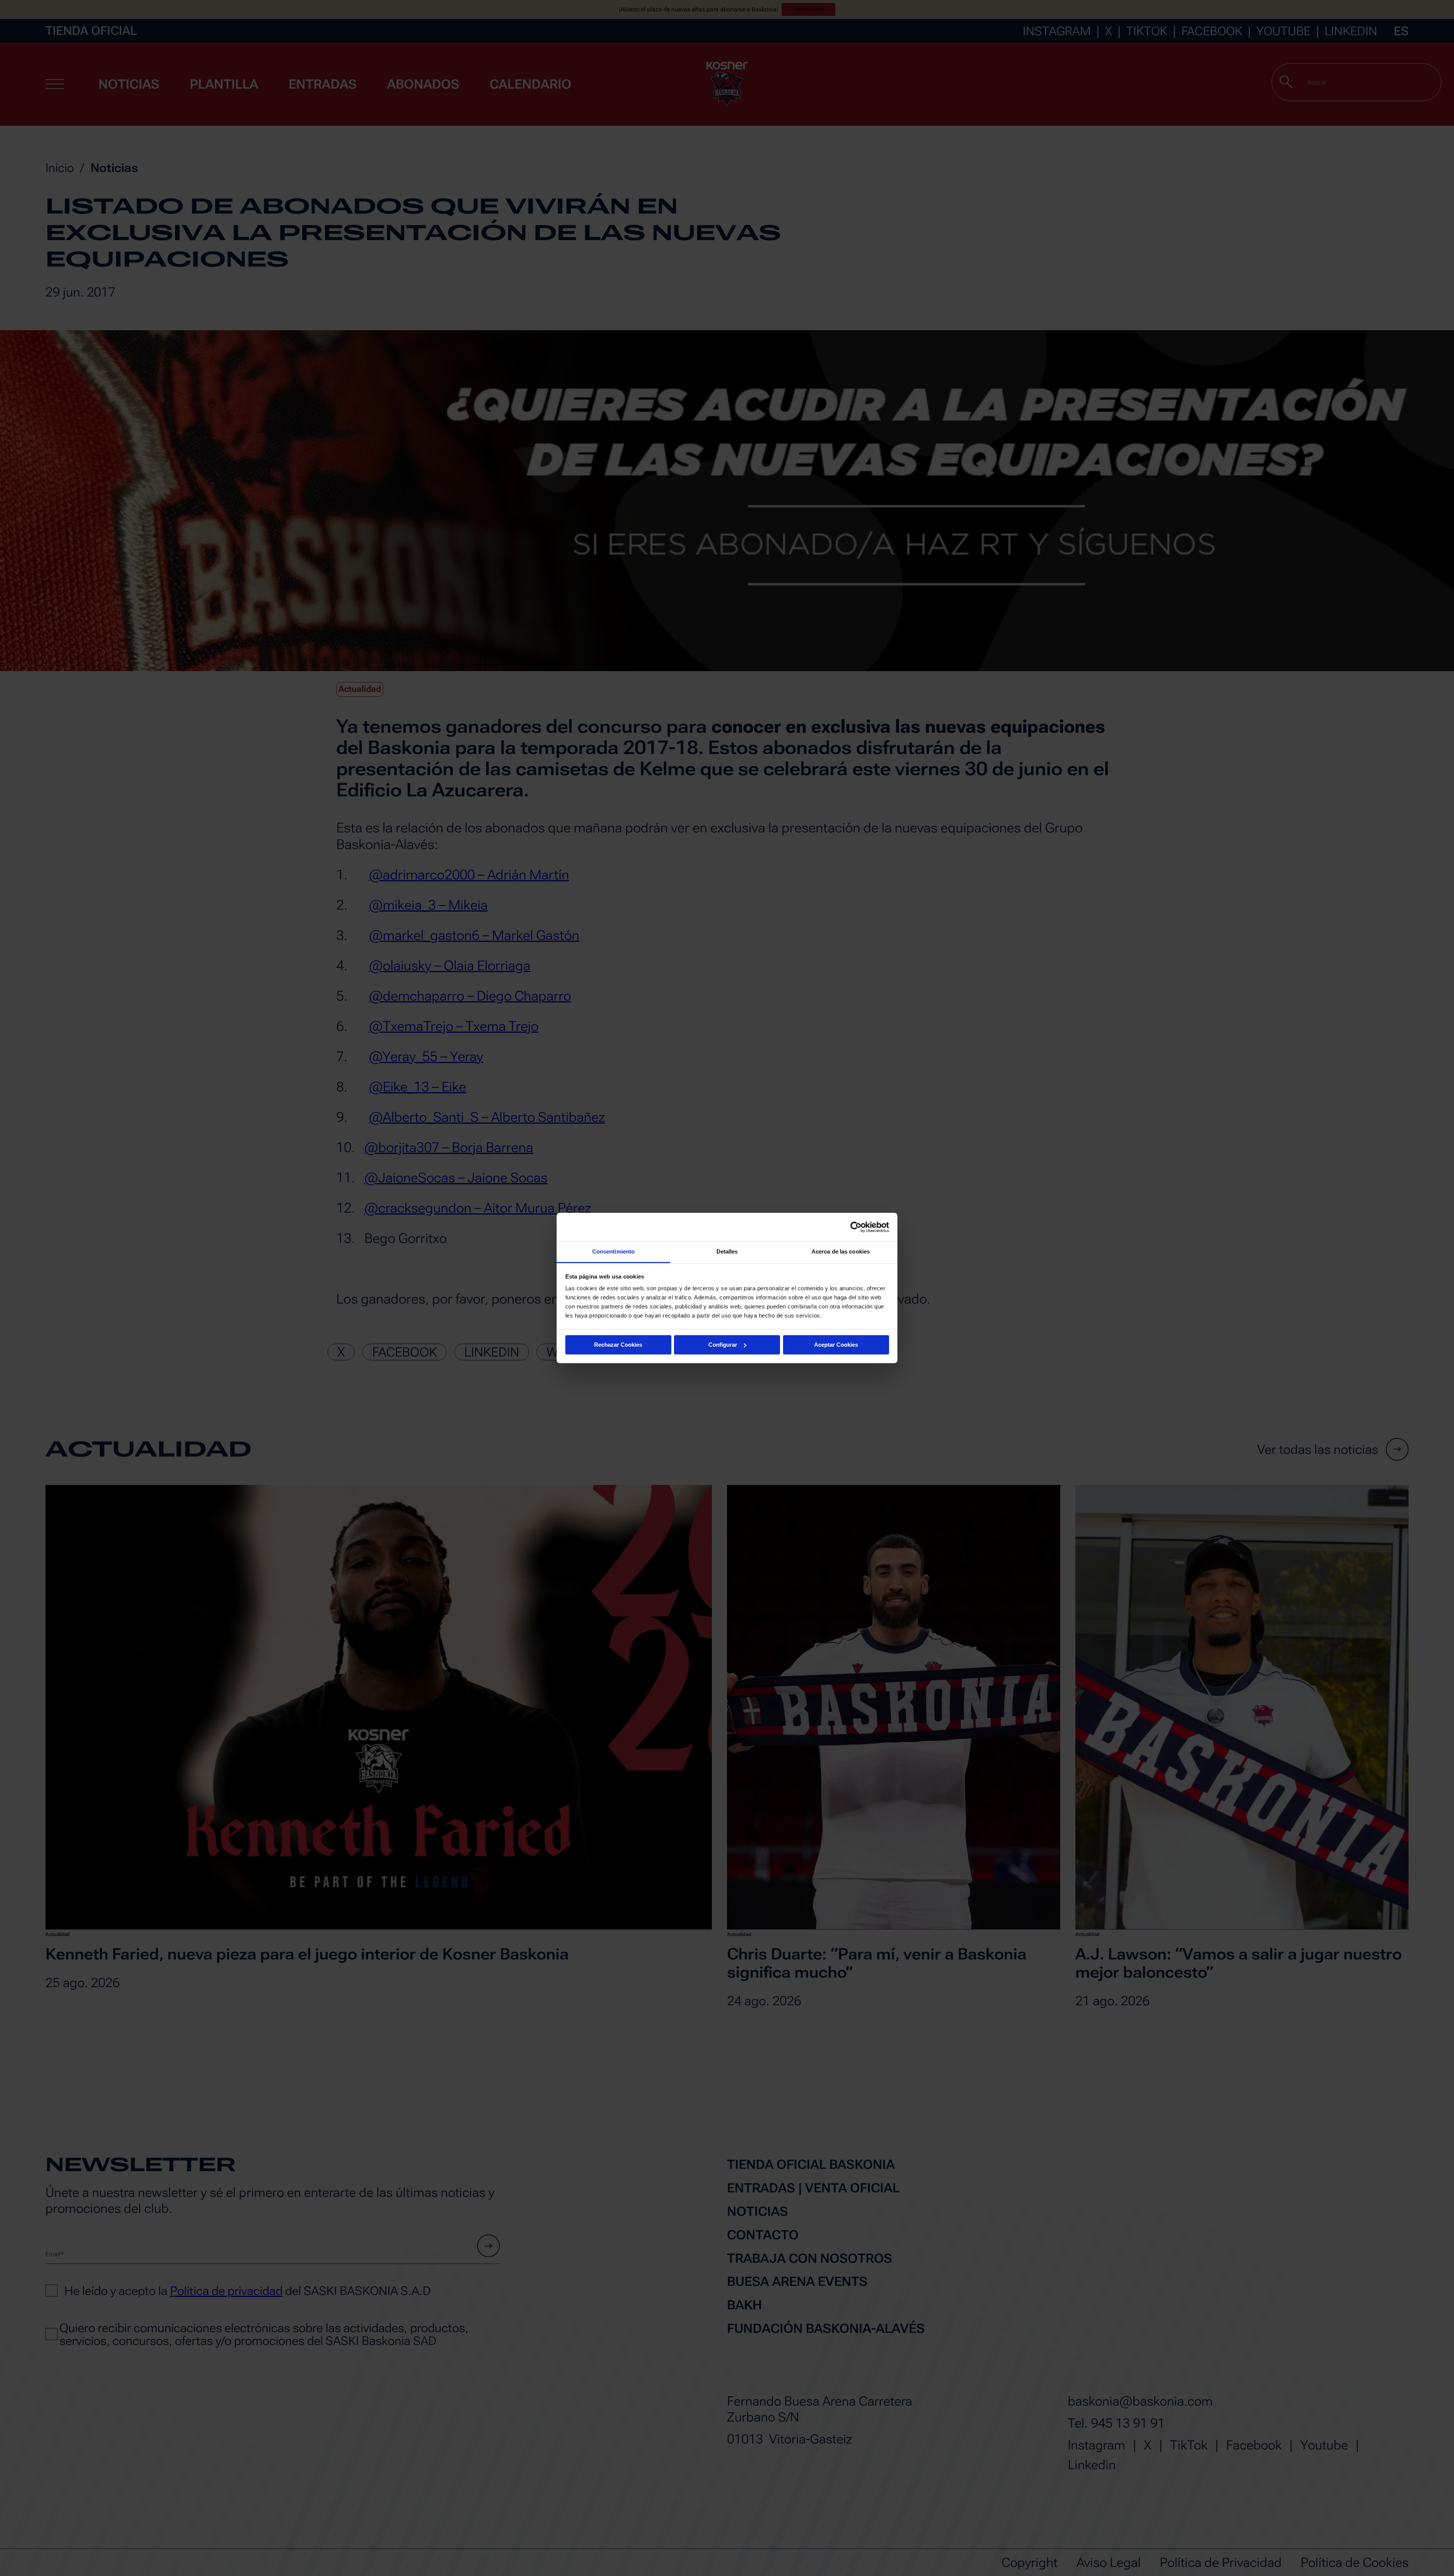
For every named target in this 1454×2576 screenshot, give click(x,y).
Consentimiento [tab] (613, 1251)
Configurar (723, 1345)
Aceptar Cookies (836, 1345)
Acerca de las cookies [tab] (841, 1251)
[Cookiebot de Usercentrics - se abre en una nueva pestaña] (856, 1227)
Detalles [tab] (727, 1251)
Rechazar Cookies (618, 1345)
